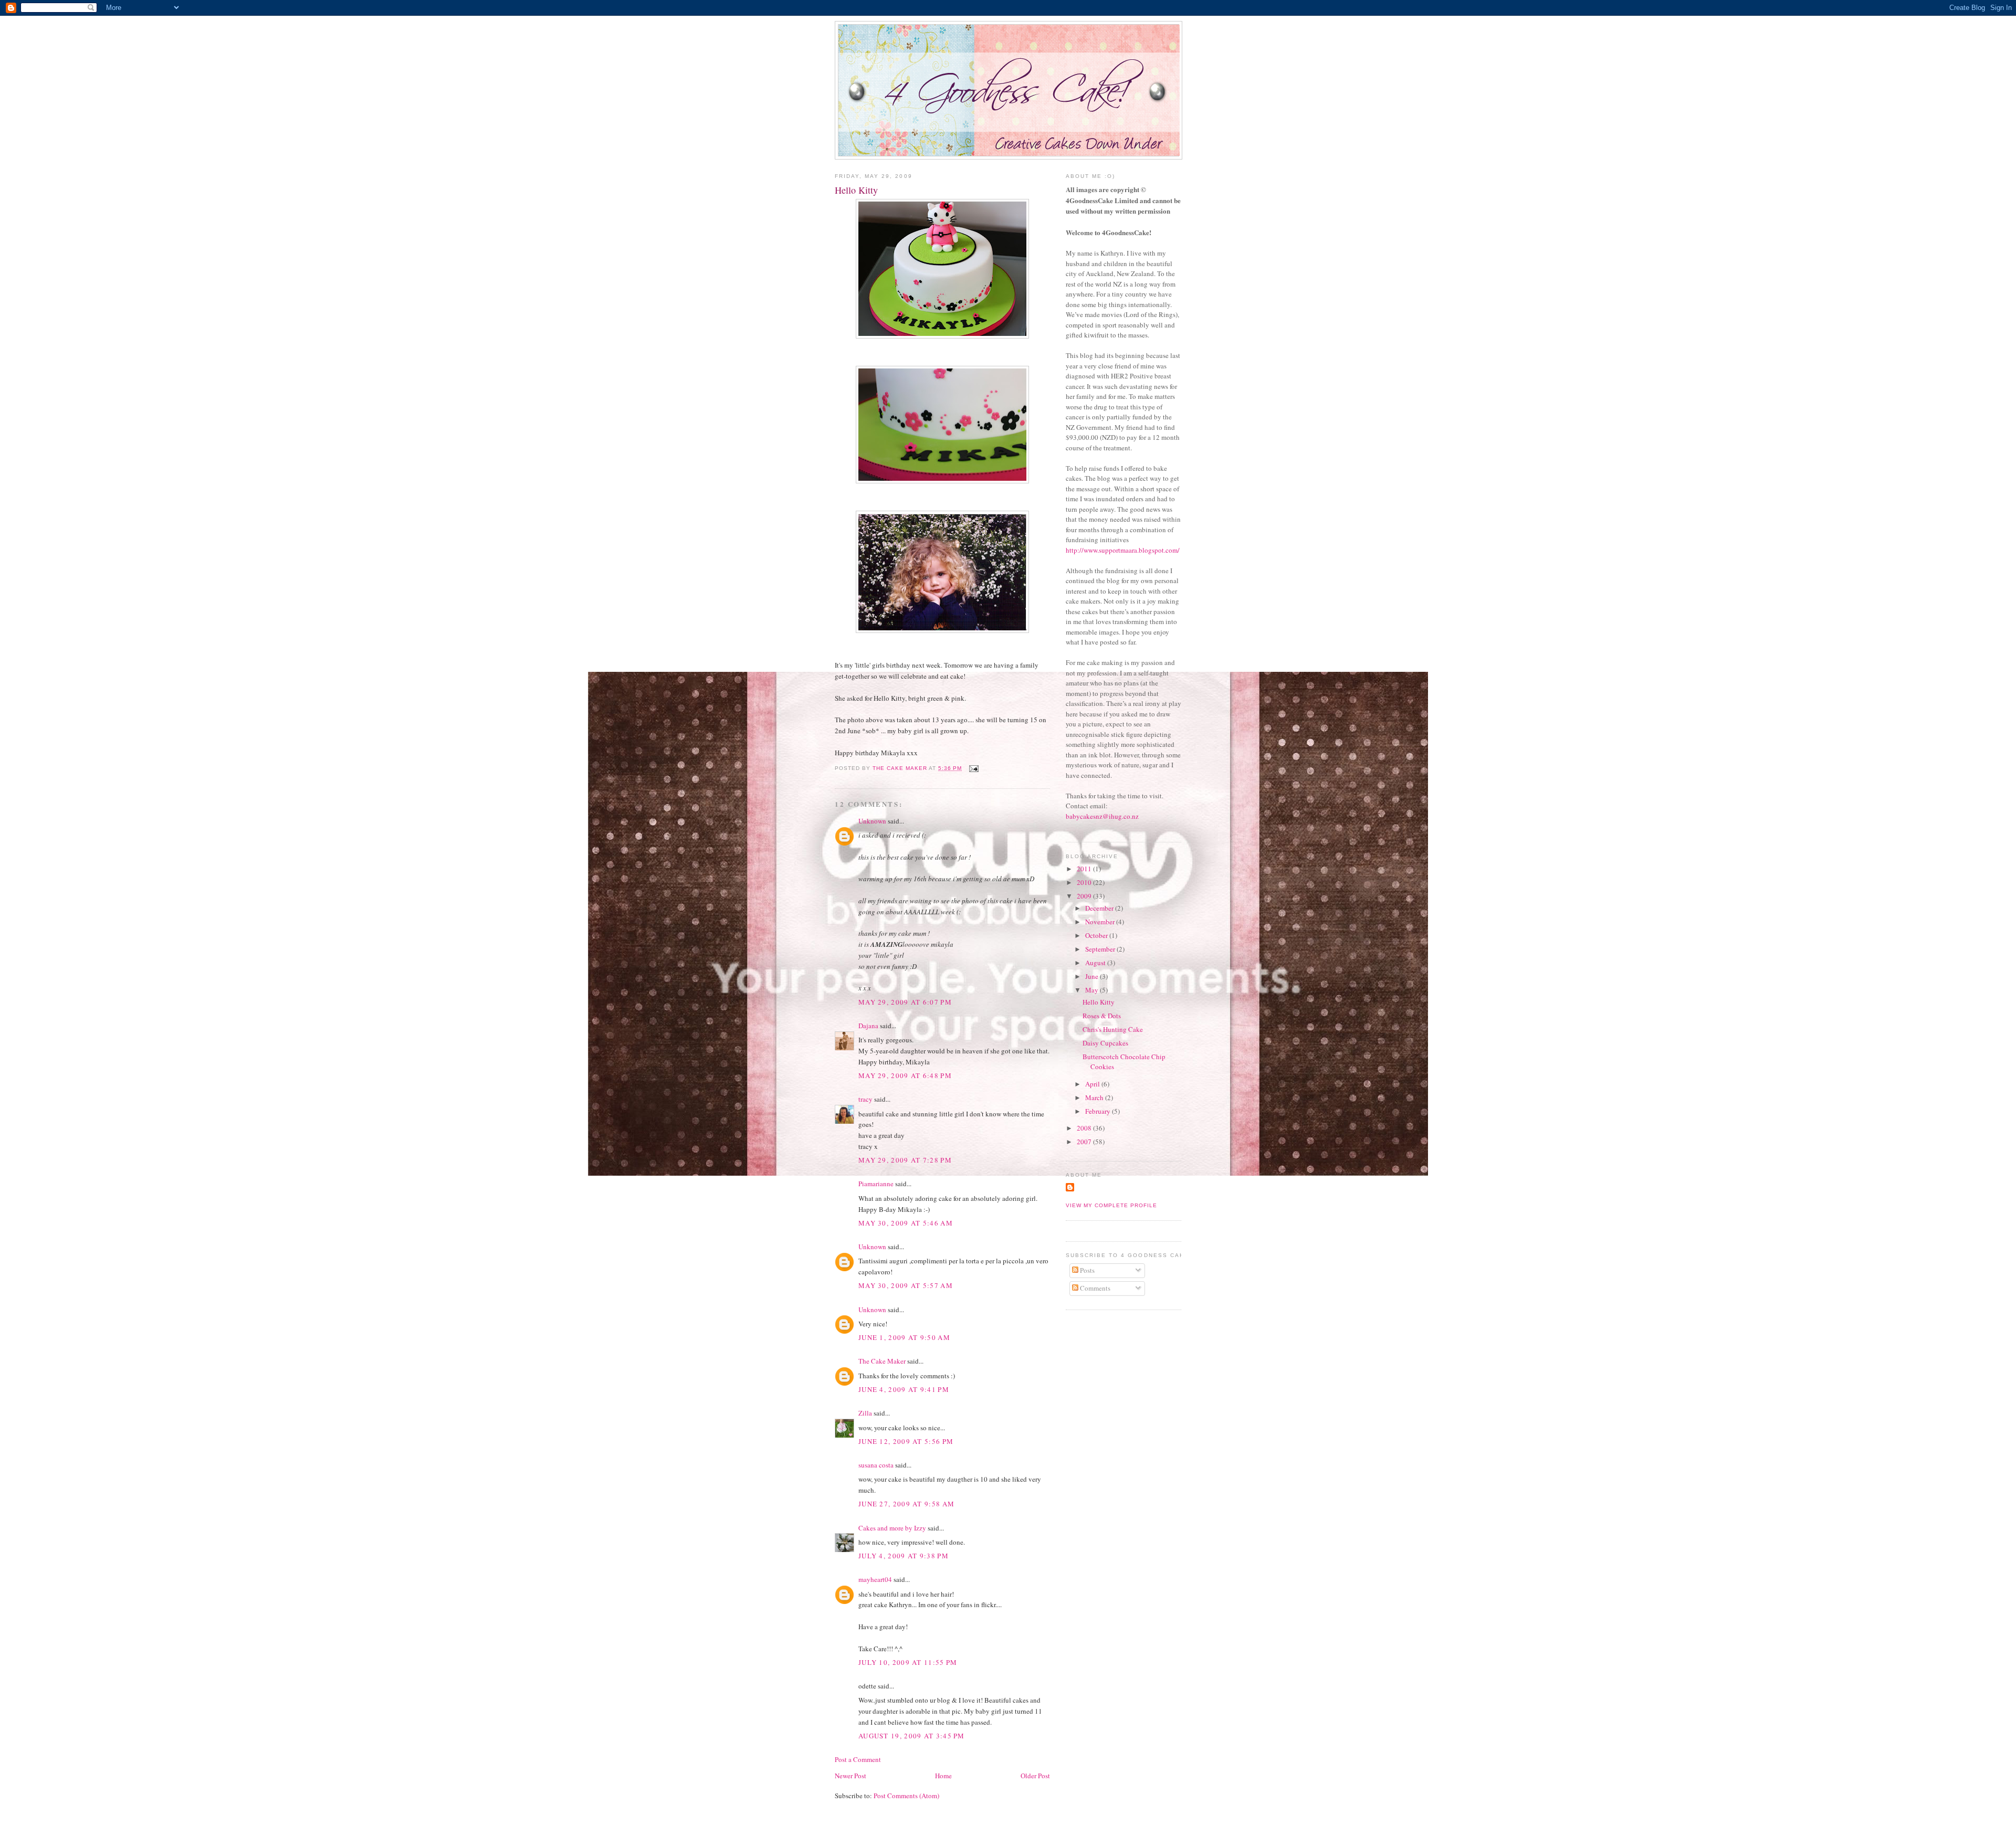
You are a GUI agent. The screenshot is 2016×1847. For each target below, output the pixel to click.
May (1093, 990)
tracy (865, 1099)
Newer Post (850, 1776)
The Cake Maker (882, 1361)
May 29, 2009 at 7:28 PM (905, 1160)
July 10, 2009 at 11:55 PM (908, 1662)
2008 (1085, 1128)
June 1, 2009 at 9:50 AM (904, 1337)
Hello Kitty (1099, 1002)
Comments (1094, 1288)
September (1101, 949)
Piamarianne (876, 1184)
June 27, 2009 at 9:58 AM (906, 1504)
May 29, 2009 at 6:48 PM (905, 1075)
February (1099, 1111)
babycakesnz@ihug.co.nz (1102, 816)
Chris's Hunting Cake (1113, 1029)
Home (943, 1776)
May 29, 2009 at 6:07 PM (905, 1002)
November (1101, 922)
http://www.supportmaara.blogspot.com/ (1123, 550)
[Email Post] (974, 768)
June (1093, 976)
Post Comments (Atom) (906, 1796)
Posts (1086, 1270)
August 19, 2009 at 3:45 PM (912, 1736)
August (1096, 963)
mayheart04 (875, 1579)
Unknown (872, 821)
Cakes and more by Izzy (892, 1528)
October (1097, 935)
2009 (1085, 896)
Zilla (865, 1413)
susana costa (876, 1465)
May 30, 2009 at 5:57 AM (906, 1285)
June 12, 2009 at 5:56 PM (906, 1441)
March (1095, 1097)
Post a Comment (858, 1759)
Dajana (868, 1026)
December (1100, 908)
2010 (1085, 882)
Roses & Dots (1102, 1016)
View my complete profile (1111, 1205)
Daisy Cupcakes (1105, 1043)
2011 (1085, 869)
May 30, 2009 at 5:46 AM (906, 1223)
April (1093, 1084)
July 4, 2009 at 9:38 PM (904, 1556)
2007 (1085, 1142)
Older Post (1035, 1776)
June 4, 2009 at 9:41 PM (904, 1389)
